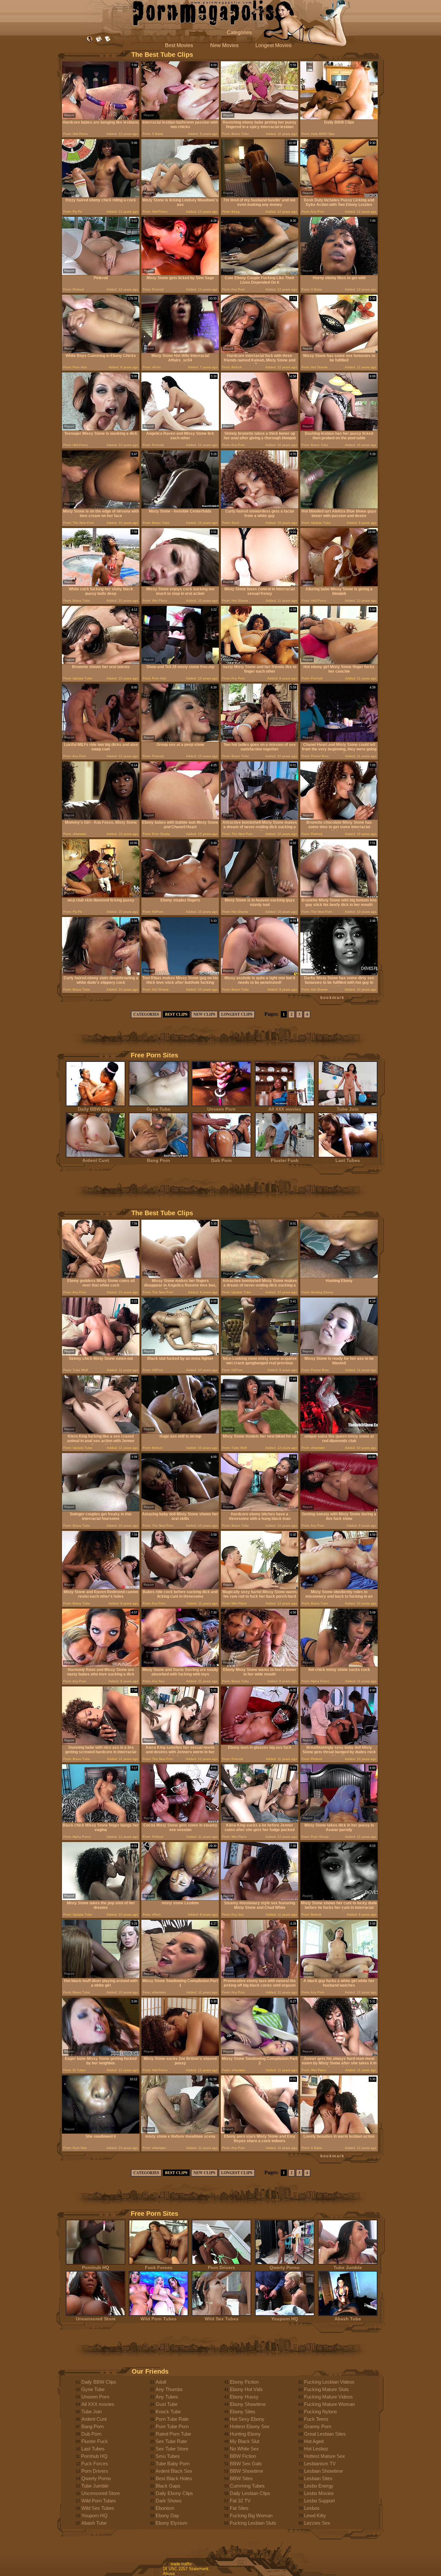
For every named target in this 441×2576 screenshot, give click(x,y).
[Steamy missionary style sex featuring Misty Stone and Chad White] (260, 1899)
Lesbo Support (319, 2501)
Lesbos (312, 2508)
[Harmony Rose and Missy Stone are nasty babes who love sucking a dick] (101, 1665)
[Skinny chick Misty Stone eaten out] (101, 1354)
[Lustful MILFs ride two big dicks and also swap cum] (101, 740)
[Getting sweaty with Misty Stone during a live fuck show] (339, 1510)
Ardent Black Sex (174, 2471)
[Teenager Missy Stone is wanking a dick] (101, 429)
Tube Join (348, 1109)
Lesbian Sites (318, 2478)
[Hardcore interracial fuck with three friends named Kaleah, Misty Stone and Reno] (260, 351)
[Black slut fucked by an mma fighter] (180, 1354)
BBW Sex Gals (246, 2464)
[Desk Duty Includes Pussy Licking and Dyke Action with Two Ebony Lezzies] (339, 196)
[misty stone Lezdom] (180, 1899)
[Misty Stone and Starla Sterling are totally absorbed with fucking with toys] (180, 1665)
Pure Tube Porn (172, 2426)
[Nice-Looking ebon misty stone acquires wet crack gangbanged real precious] (260, 1354)
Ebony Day (167, 2515)
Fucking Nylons (321, 2412)
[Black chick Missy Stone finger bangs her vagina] (101, 1821)
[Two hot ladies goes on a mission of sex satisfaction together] (260, 740)
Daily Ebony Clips (174, 2493)
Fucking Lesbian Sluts (253, 2523)
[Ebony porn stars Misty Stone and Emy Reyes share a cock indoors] (260, 2132)
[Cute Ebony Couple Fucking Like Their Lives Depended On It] (260, 274)
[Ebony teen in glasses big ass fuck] (260, 1743)
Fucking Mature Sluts (327, 2389)
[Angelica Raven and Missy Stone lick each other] (180, 429)
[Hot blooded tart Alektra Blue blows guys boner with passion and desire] (339, 507)
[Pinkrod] (101, 274)
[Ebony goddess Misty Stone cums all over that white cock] (101, 1276)
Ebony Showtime (248, 2404)
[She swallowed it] (101, 2132)
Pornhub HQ (96, 2267)
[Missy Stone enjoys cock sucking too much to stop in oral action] (180, 585)
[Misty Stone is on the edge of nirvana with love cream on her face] (101, 507)
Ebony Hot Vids (246, 2389)
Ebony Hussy (244, 2397)
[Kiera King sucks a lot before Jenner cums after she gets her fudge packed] (260, 1821)
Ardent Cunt (96, 1160)
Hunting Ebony (245, 2434)
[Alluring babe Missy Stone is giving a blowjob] (339, 585)
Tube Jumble (348, 2267)
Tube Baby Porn (173, 2464)
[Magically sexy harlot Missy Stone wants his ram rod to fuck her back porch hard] (260, 1588)
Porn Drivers (221, 2267)
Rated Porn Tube (173, 2434)
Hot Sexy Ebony (247, 2419)
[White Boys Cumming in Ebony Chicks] (101, 351)
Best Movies (179, 45)
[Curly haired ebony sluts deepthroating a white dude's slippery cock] (101, 974)
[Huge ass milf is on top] (180, 1432)
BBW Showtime (246, 2471)
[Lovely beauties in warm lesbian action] (339, 2132)
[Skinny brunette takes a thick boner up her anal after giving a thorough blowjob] (260, 429)
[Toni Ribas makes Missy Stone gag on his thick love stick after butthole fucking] (180, 974)
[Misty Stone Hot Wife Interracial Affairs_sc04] (180, 351)
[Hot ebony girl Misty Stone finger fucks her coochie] (339, 662)
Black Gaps (168, 2486)
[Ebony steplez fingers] (180, 896)
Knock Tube (168, 2412)
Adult (161, 2382)
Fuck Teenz (316, 2419)
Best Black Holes (174, 2478)
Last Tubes (348, 1160)
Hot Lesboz (316, 2449)
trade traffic (181, 2564)
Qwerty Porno (285, 2267)
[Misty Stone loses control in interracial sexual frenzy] (260, 585)
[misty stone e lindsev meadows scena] (180, 2132)
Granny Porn (318, 2426)
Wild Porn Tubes (159, 2319)
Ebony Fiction (244, 2382)
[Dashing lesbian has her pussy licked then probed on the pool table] (339, 429)
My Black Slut (245, 2441)
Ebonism (165, 2508)
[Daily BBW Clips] (339, 118)
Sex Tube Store (172, 2449)
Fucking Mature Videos (328, 2397)
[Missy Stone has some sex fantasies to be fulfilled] (339, 351)
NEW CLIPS (204, 1014)
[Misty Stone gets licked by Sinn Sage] (180, 274)
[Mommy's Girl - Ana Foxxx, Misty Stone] (101, 818)
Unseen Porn (221, 1109)
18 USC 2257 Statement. (186, 2569)
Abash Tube (348, 2319)
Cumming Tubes (247, 2486)
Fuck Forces (159, 2267)
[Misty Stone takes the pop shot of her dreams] (101, 1899)
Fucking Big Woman (251, 2515)
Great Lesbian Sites (325, 2434)
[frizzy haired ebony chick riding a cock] (101, 196)
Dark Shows (169, 2501)
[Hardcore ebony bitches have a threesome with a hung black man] (260, 1510)
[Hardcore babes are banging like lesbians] (101, 118)
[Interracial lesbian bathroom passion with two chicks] (180, 118)
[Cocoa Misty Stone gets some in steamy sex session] (180, 1821)
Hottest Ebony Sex (250, 2426)
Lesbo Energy (319, 2486)
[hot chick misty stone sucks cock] (339, 1665)
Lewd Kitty (315, 2515)
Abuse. (169, 2574)
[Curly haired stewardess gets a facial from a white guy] (260, 507)
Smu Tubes (168, 2456)
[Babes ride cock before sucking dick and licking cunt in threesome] (180, 1588)
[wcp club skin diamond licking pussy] (101, 896)
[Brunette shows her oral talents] (101, 662)
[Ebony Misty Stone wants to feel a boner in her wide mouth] (260, 1665)
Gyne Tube (159, 1109)
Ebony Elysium (172, 2523)
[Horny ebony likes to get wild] (339, 274)
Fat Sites (239, 2508)
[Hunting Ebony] (339, 1276)
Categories (239, 32)
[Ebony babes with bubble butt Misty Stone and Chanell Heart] (180, 818)
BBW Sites (241, 2478)
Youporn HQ (285, 2319)
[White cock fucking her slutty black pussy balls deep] (101, 585)
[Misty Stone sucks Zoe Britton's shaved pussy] (180, 2054)
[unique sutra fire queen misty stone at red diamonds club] (339, 1432)
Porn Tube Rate (172, 2419)
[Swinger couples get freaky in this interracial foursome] (101, 1510)
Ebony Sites (243, 2412)
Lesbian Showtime (323, 2471)
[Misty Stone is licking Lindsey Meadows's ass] (180, 196)
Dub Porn (221, 1160)
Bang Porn (159, 1160)
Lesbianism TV (320, 2464)
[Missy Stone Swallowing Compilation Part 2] (260, 2054)
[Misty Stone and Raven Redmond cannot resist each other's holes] (101, 1588)
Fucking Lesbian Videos (329, 2382)
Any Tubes (167, 2397)
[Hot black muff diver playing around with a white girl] (101, 1976)
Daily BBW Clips (96, 1109)
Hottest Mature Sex (325, 2456)
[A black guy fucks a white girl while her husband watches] (339, 1976)
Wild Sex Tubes (222, 2319)
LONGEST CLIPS (237, 1014)
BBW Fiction (243, 2456)
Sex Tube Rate (171, 2441)
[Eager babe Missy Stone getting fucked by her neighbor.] (101, 2054)
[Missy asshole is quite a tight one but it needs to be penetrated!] (260, 974)
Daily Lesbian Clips (250, 2493)
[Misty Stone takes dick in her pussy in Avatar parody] (339, 1821)
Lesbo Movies (319, 2493)
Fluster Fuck (285, 1160)
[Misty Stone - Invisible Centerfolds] (180, 507)
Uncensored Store (96, 2319)
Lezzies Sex (317, 2523)
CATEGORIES (146, 1014)
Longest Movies (273, 45)
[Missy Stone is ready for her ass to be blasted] (339, 1354)
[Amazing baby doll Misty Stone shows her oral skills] (180, 1510)
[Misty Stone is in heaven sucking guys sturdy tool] (260, 896)
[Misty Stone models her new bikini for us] (260, 1432)
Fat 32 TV (240, 2501)
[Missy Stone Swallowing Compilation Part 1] (180, 1976)
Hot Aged (314, 2441)
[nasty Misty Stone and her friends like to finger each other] (260, 662)
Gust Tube (167, 2404)
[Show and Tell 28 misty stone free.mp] (180, 662)
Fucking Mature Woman (329, 2404)
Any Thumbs (169, 2389)
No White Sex (244, 2449)
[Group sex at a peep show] (180, 740)
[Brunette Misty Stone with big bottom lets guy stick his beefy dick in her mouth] (339, 896)
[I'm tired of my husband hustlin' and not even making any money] (260, 196)
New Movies (224, 45)
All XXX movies (285, 1109)
